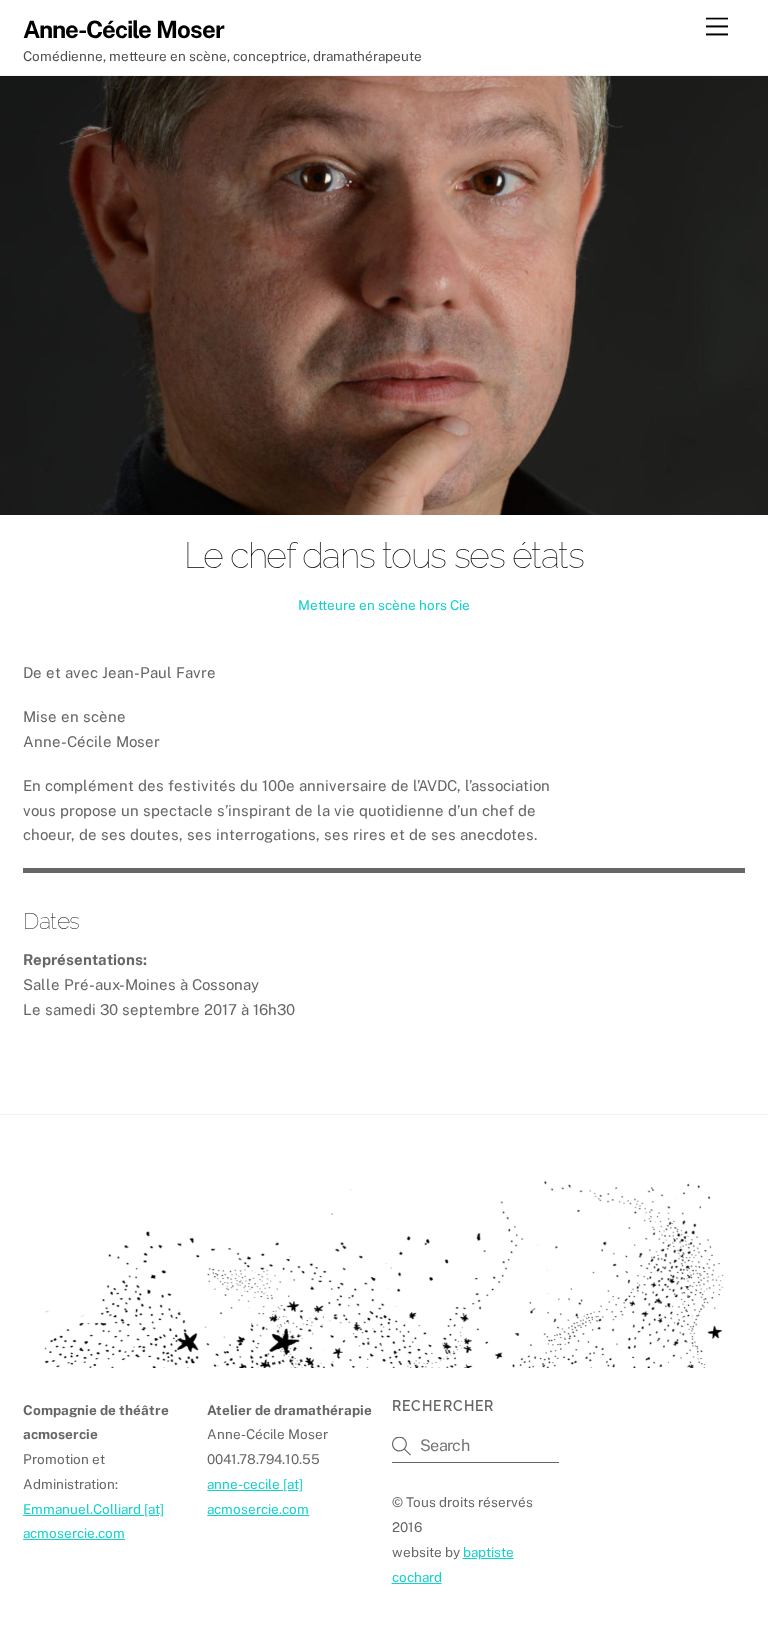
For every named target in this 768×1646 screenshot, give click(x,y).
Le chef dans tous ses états (383, 555)
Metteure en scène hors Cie (384, 605)
